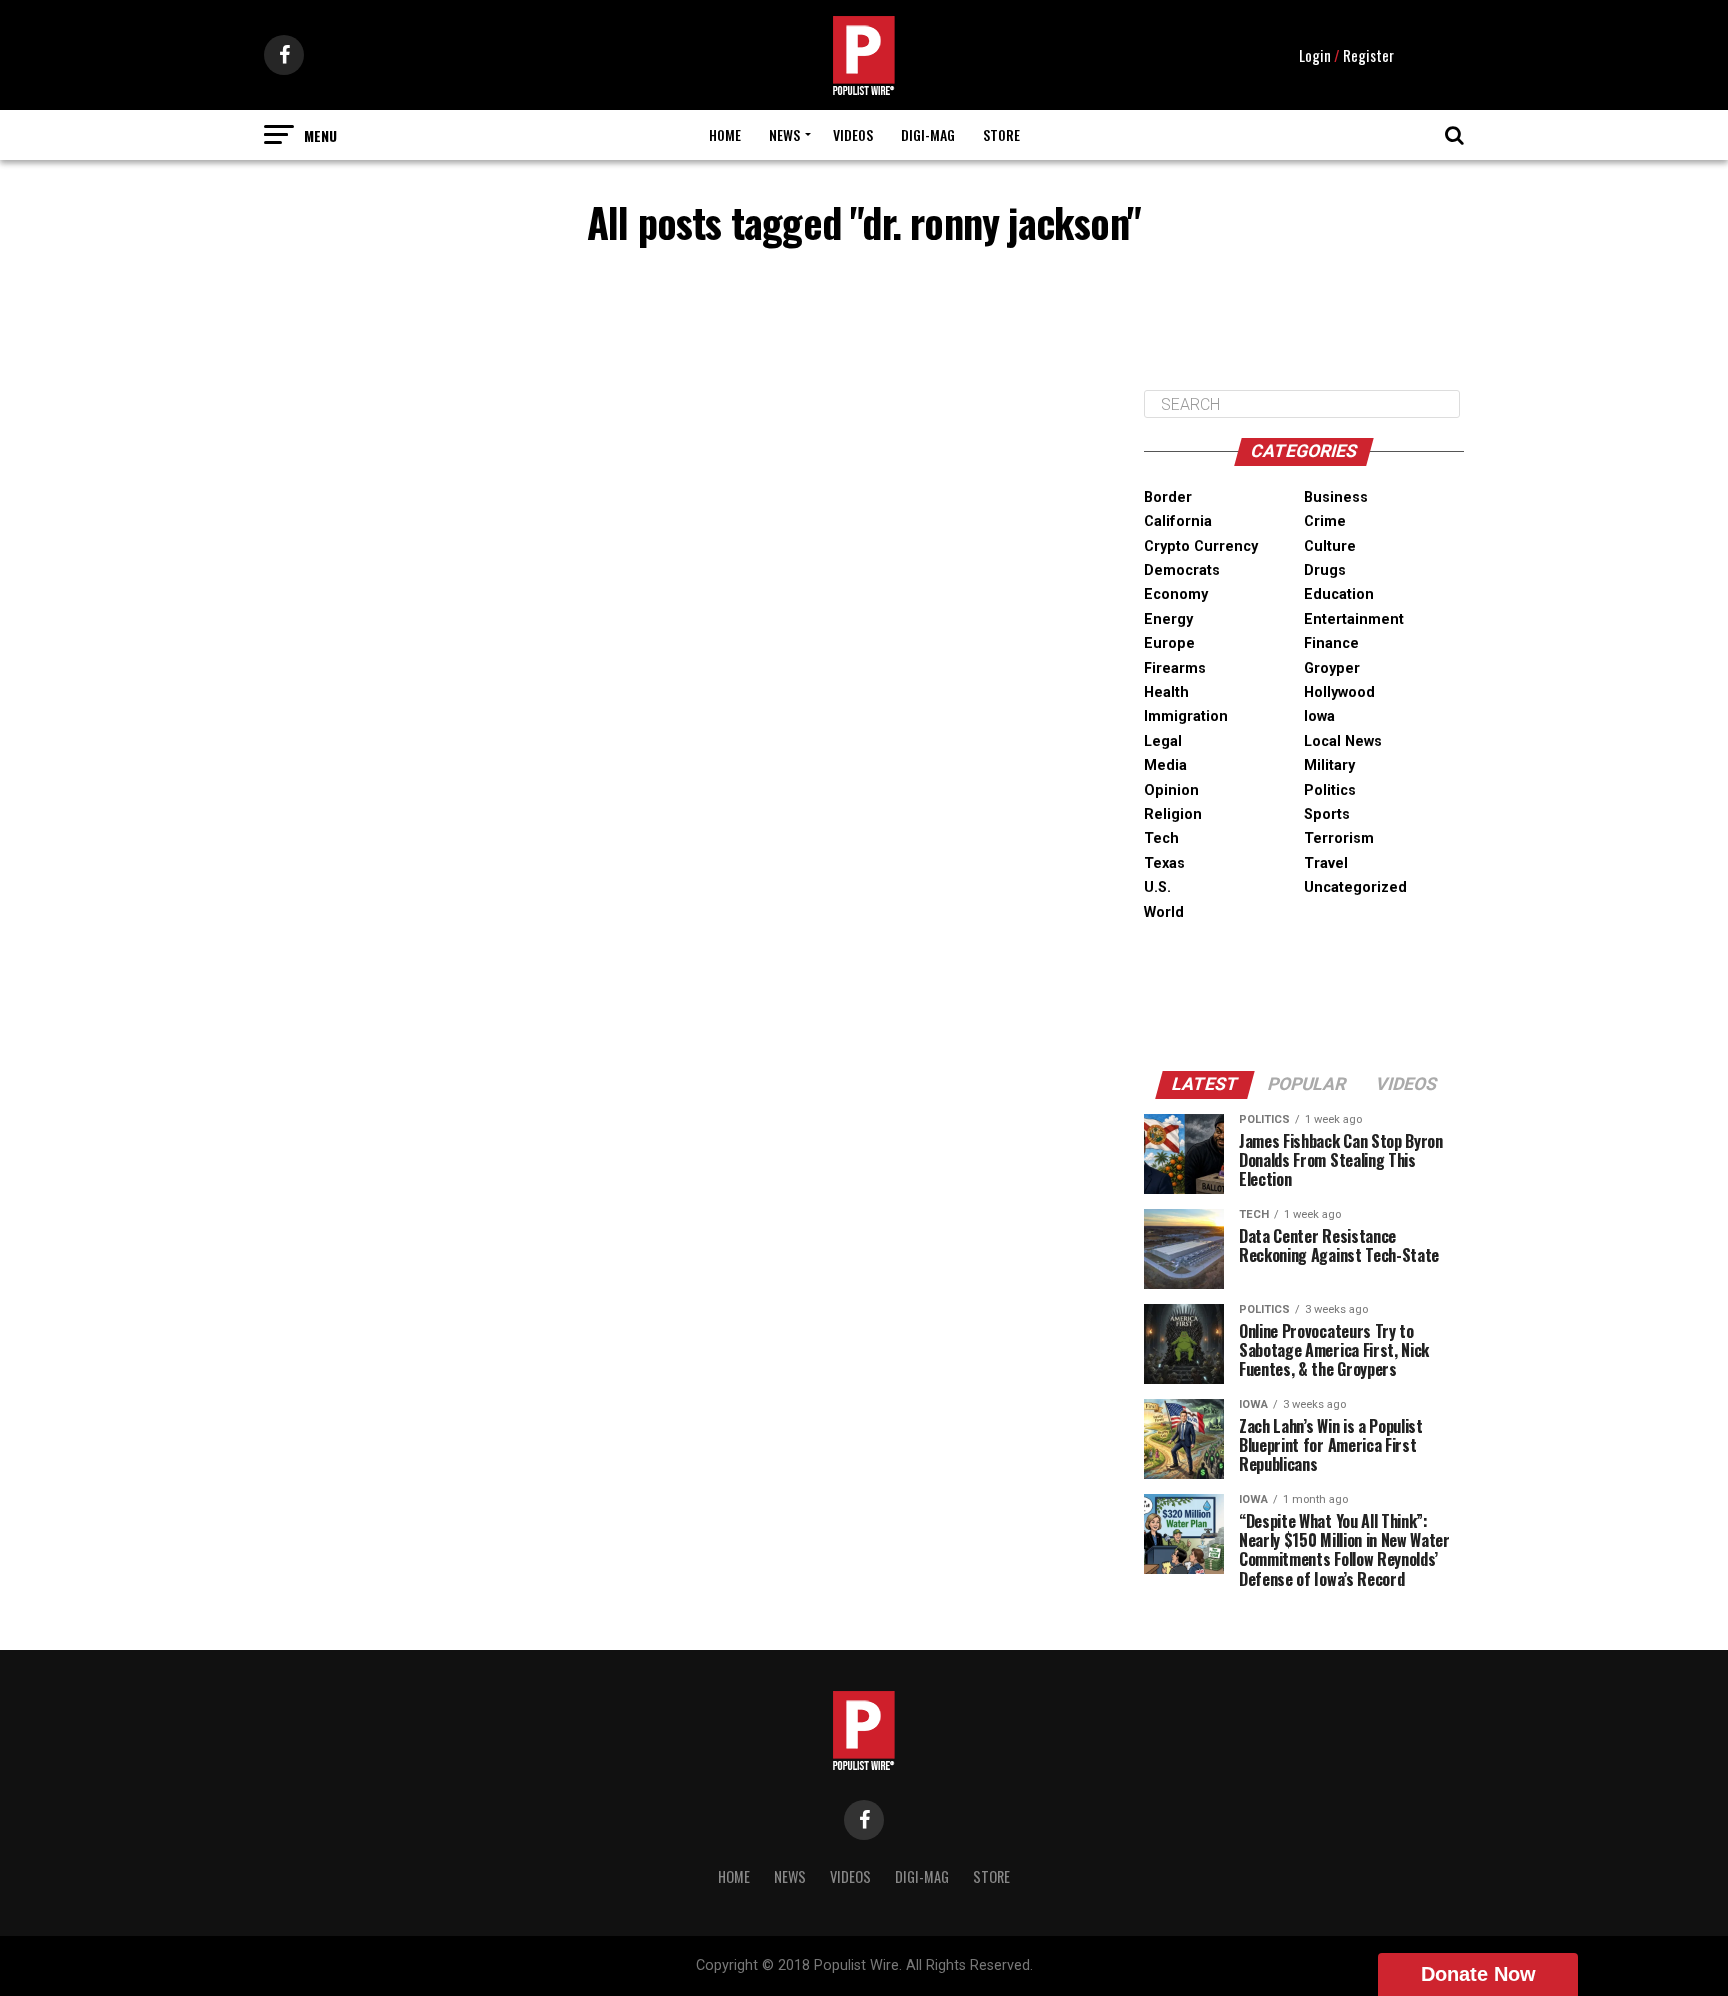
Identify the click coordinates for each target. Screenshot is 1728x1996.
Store (1001, 134)
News (784, 134)
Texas (1164, 863)
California (1178, 521)
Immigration (1186, 716)
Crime (1325, 521)
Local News (1343, 741)
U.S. (1157, 887)
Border (1168, 497)
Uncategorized (1355, 887)
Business (1336, 497)
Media (1165, 765)
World (1164, 912)
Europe (1169, 643)
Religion (1173, 814)
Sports (1327, 814)
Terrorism (1339, 838)
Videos (853, 134)
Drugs (1325, 570)
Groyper (1332, 668)
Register (1368, 55)
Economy (1176, 594)
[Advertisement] (1304, 324)
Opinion (1171, 790)
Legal (1163, 741)
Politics (1330, 790)
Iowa (1319, 716)
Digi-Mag (928, 134)
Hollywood (1339, 692)
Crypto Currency (1201, 546)
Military (1329, 765)
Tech (1161, 838)
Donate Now (1478, 1974)
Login (1315, 55)
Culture (1330, 546)
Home (725, 134)
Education (1339, 594)
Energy (1168, 619)
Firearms (1175, 668)
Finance (1331, 643)
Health (1166, 692)
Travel (1326, 863)
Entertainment (1354, 619)
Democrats (1182, 570)
